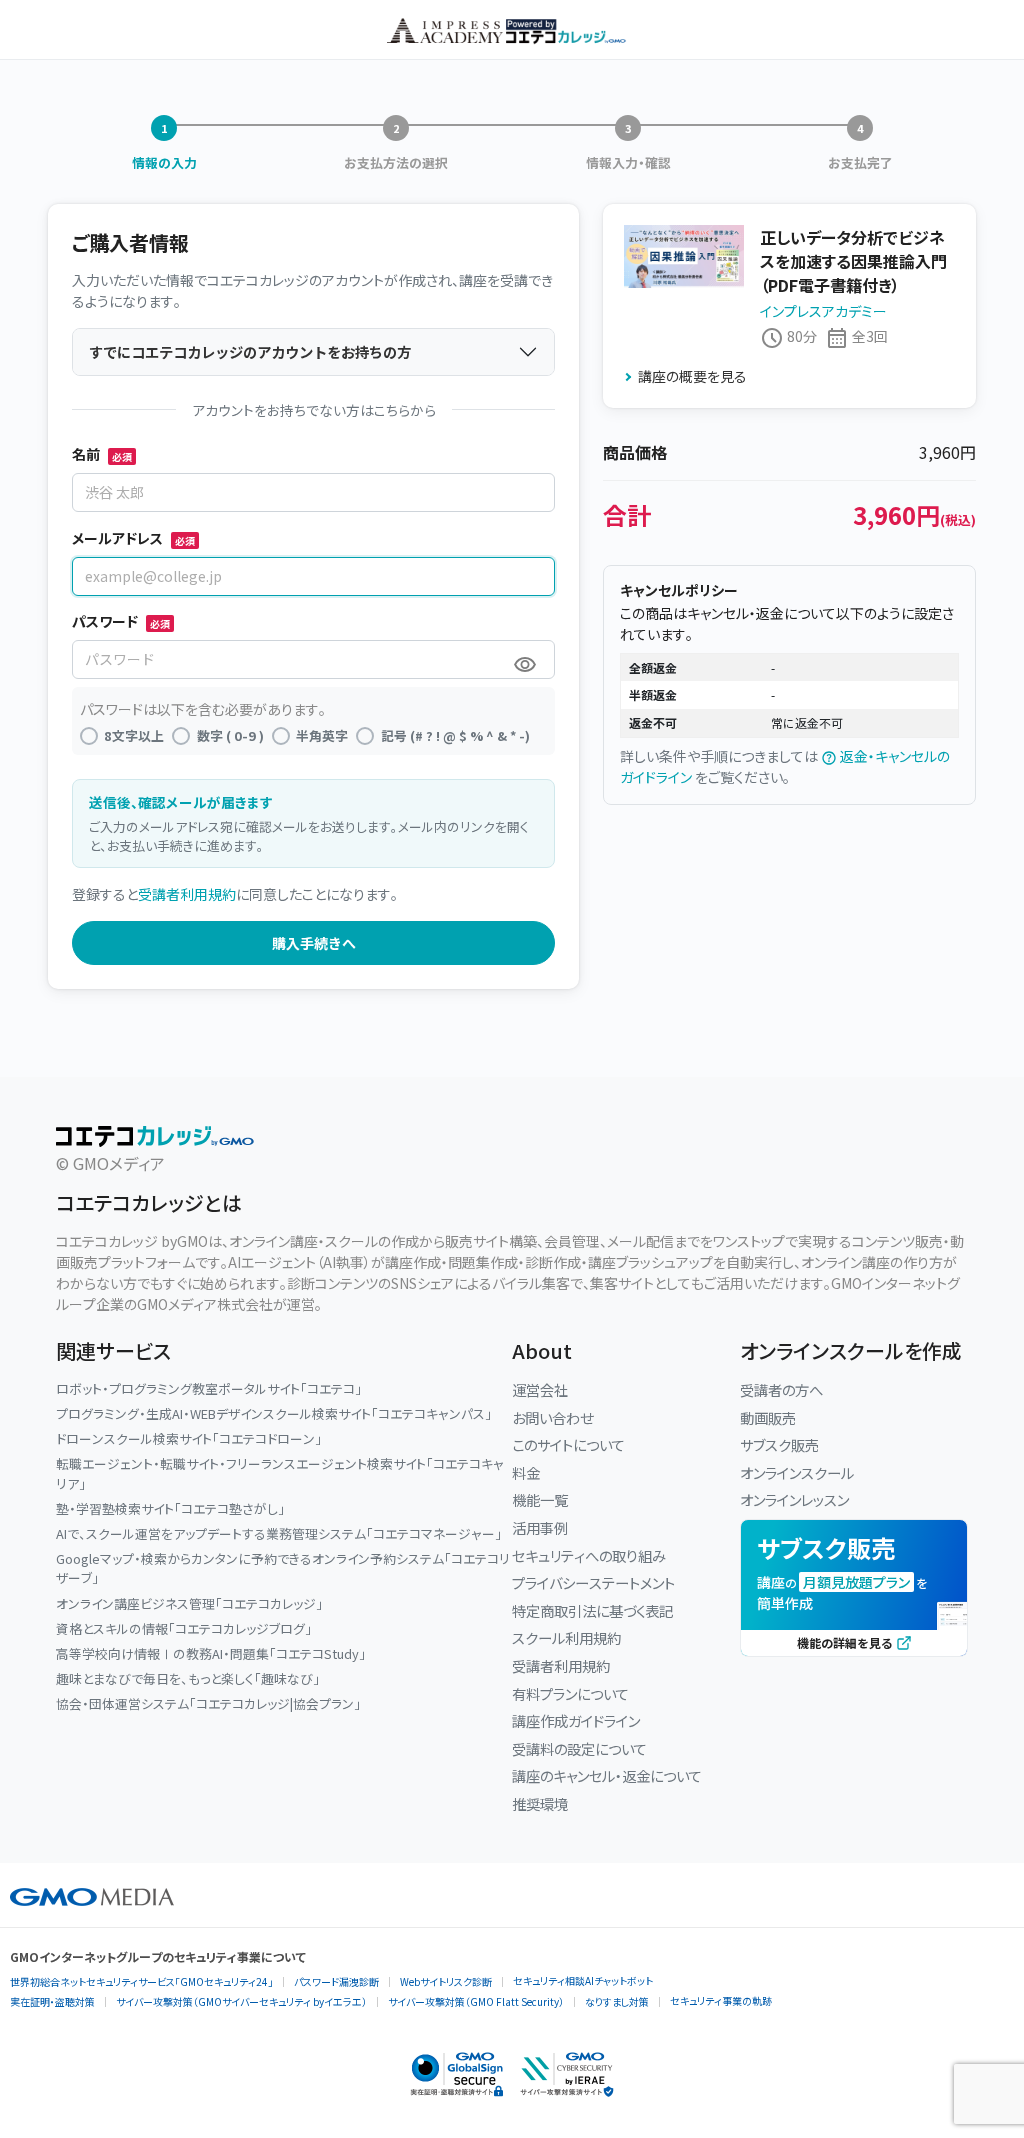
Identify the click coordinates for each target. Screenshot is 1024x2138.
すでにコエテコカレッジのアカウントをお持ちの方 (250, 351)
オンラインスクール (797, 1472)
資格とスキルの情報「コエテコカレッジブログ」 (184, 1628)
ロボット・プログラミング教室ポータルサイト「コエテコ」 (209, 1388)
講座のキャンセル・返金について (607, 1775)
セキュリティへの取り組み (589, 1555)
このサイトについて (568, 1444)
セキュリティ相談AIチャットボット (583, 1980)
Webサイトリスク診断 (446, 1981)
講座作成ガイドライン (576, 1720)
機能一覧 (540, 1499)
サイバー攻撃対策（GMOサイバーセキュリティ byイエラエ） (241, 2001)
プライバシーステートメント (593, 1582)
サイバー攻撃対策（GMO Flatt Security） (476, 2001)
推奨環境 (540, 1803)
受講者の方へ (781, 1389)
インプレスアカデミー (823, 311)
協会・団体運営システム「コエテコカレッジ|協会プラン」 (208, 1703)
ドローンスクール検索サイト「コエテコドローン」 (189, 1438)
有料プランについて (570, 1693)
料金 (526, 1472)
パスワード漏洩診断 (336, 1981)
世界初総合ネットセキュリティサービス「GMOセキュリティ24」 (141, 1981)
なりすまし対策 (617, 2001)
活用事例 (540, 1527)
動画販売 (768, 1417)
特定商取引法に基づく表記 (592, 1610)
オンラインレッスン (794, 1499)
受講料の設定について (579, 1748)
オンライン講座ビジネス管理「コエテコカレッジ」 (189, 1603)
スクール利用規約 (566, 1637)
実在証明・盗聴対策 (52, 2001)
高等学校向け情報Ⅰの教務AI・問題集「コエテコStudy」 (211, 1653)
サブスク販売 (779, 1444)
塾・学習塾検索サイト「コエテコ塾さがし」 (170, 1508)
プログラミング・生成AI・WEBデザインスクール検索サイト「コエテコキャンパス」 (274, 1413)
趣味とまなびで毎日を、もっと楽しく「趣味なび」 (188, 1678)
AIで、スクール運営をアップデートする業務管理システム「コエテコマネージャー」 (279, 1533)
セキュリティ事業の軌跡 (721, 2000)
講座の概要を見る (692, 376)
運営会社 (540, 1389)
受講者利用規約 (187, 894)
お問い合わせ (552, 1417)
